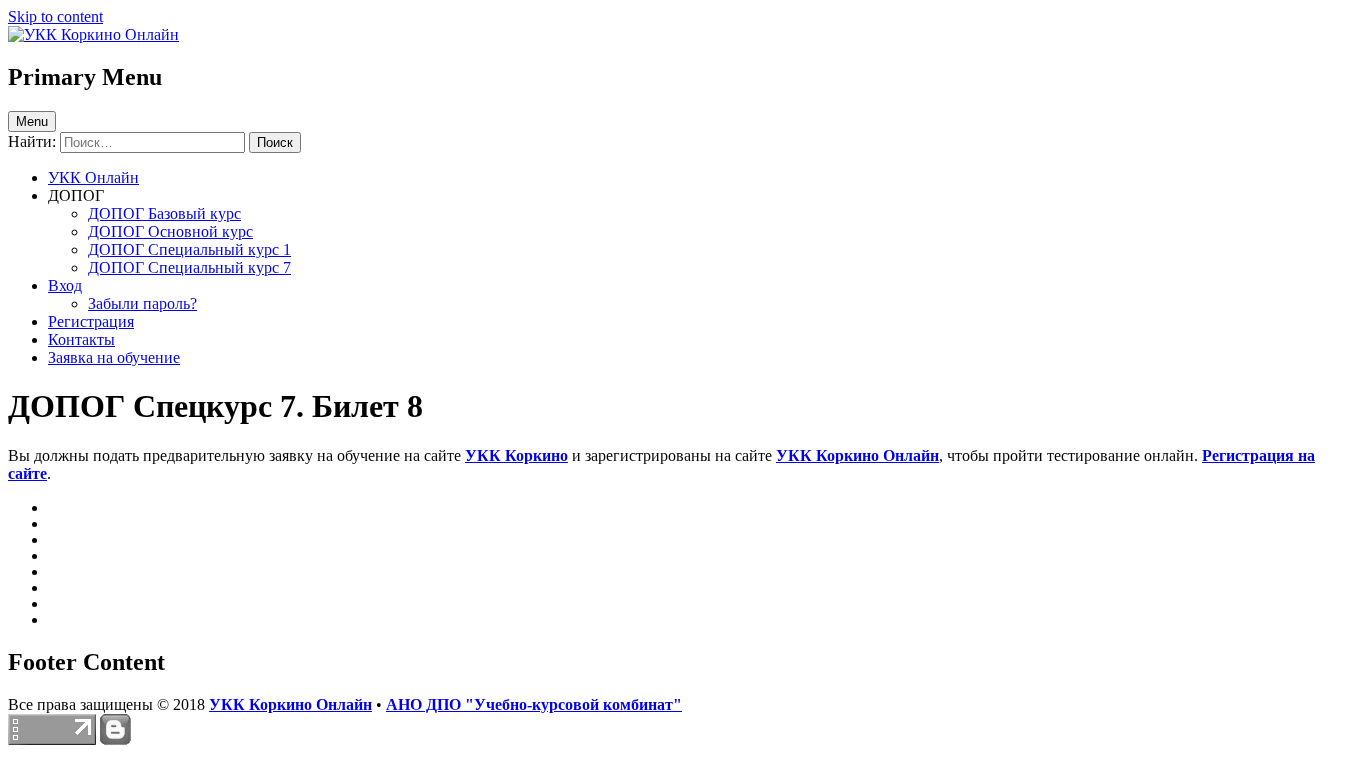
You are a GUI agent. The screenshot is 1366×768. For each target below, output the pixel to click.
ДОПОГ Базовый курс (164, 213)
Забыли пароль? (142, 303)
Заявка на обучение (114, 357)
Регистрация (91, 321)
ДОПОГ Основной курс (170, 231)
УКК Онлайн (93, 177)
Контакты (81, 339)
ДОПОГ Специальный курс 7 (189, 267)
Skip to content (55, 16)
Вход (65, 285)
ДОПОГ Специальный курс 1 (189, 249)
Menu (32, 121)
